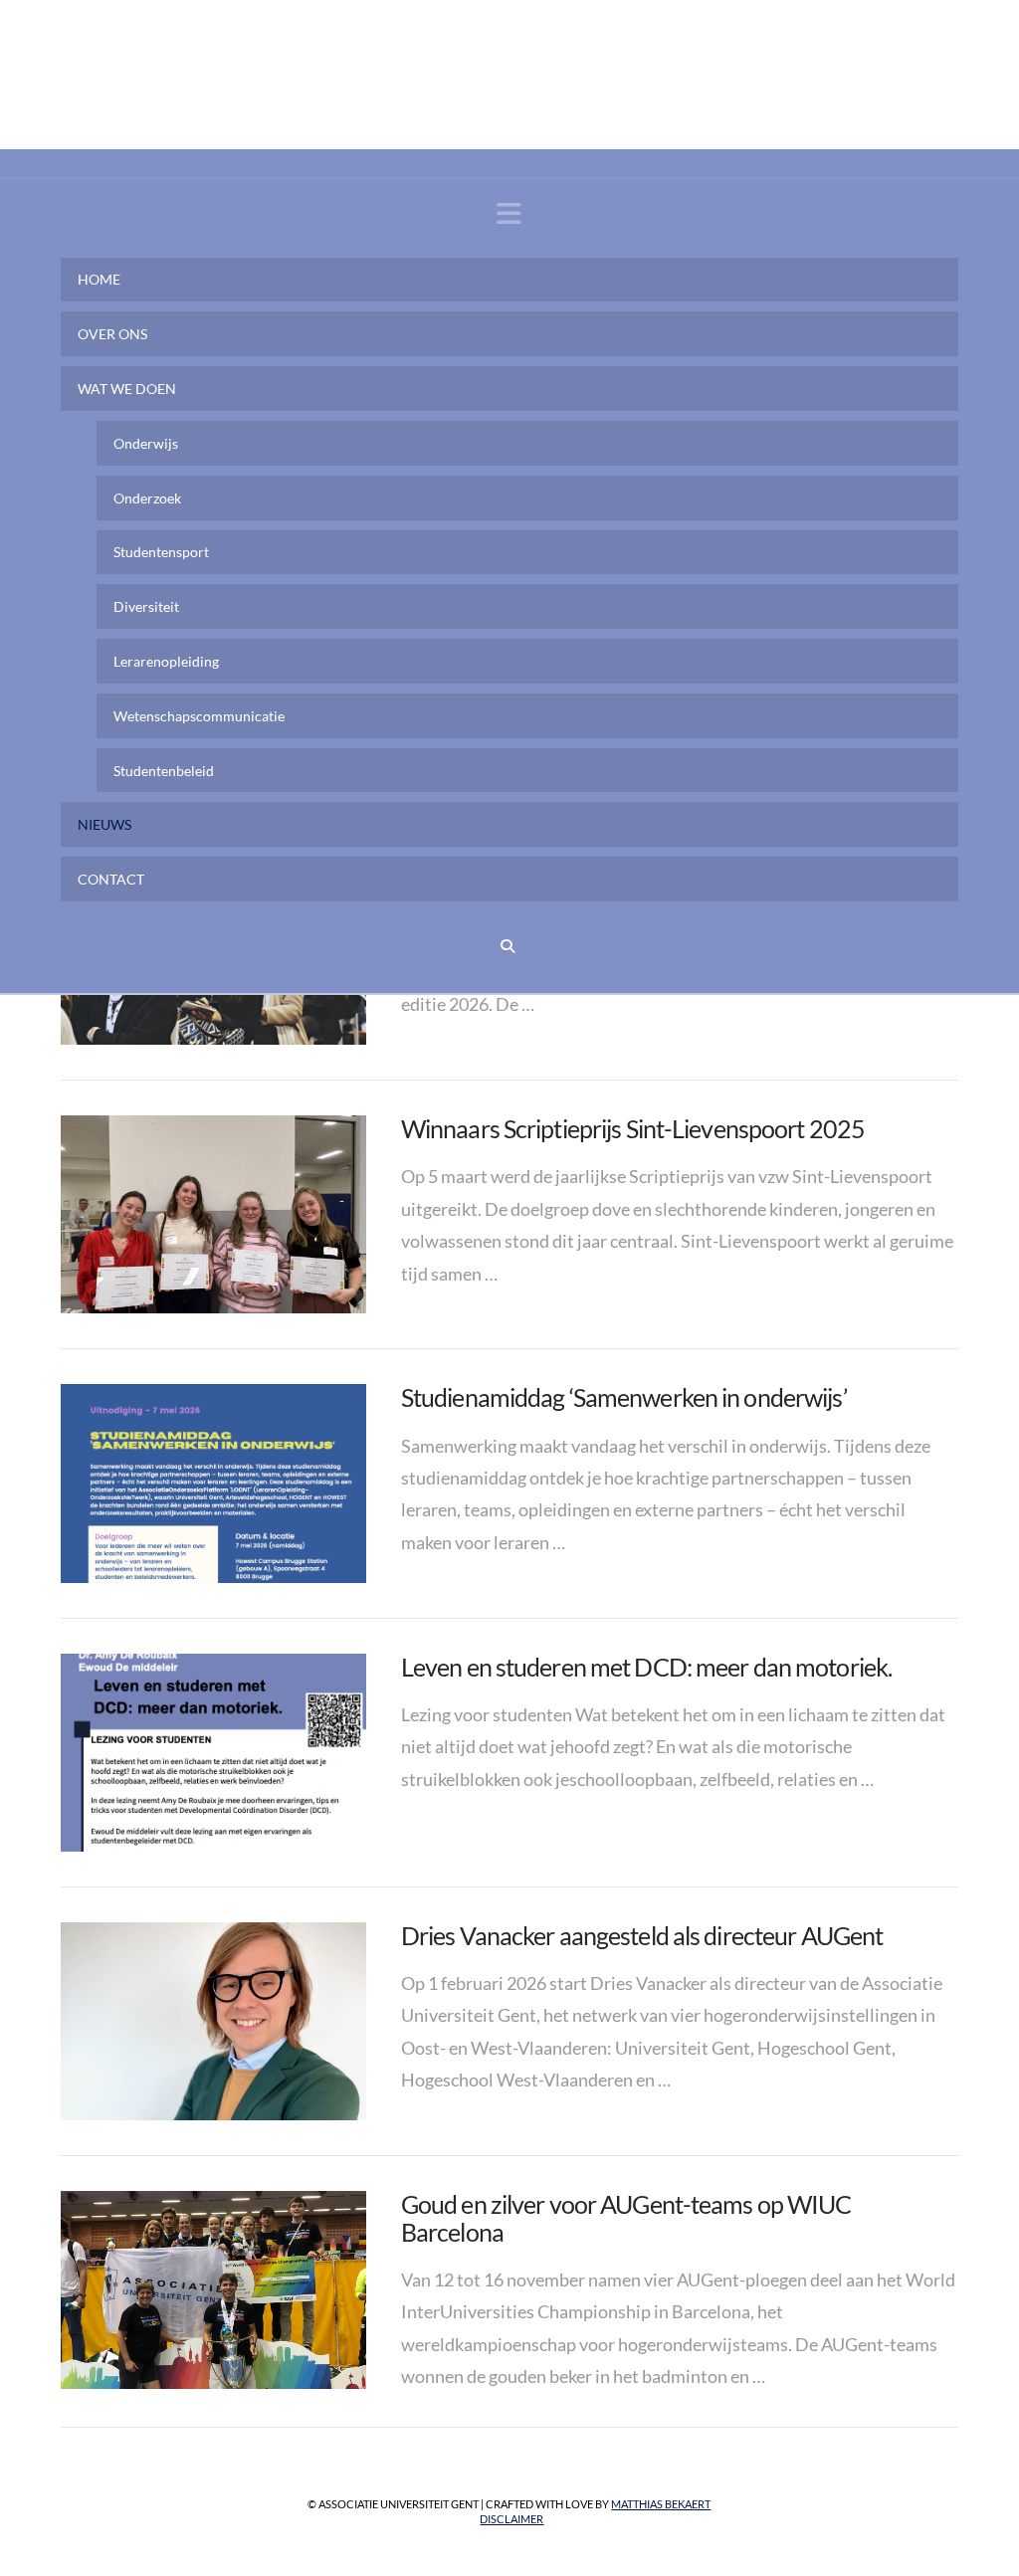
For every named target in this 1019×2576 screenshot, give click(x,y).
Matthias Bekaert (661, 2504)
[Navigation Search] (509, 946)
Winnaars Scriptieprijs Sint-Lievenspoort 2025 (633, 1128)
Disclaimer (511, 2519)
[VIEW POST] (213, 1214)
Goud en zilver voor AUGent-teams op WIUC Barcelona (626, 2218)
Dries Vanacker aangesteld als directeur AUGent (642, 1935)
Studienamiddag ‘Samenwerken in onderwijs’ (624, 1397)
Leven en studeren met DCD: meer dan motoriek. (646, 1667)
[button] (509, 213)
